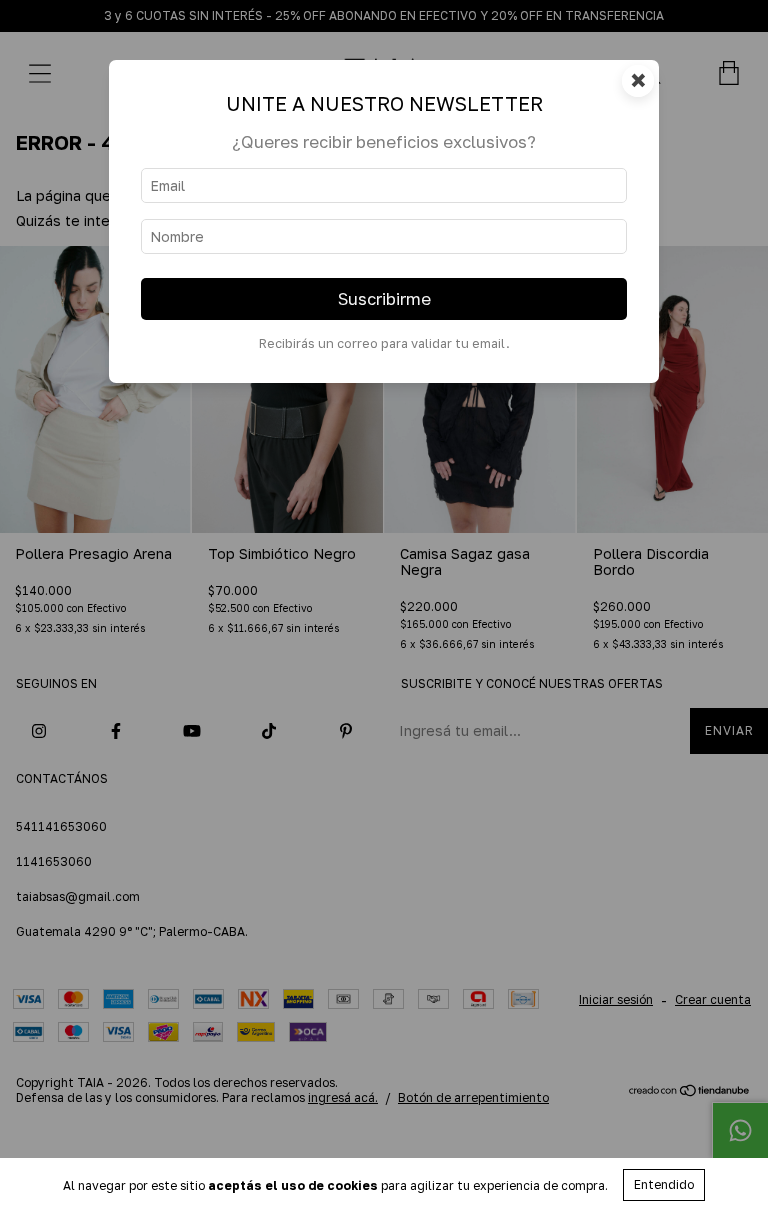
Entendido (664, 1184)
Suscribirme (384, 299)
